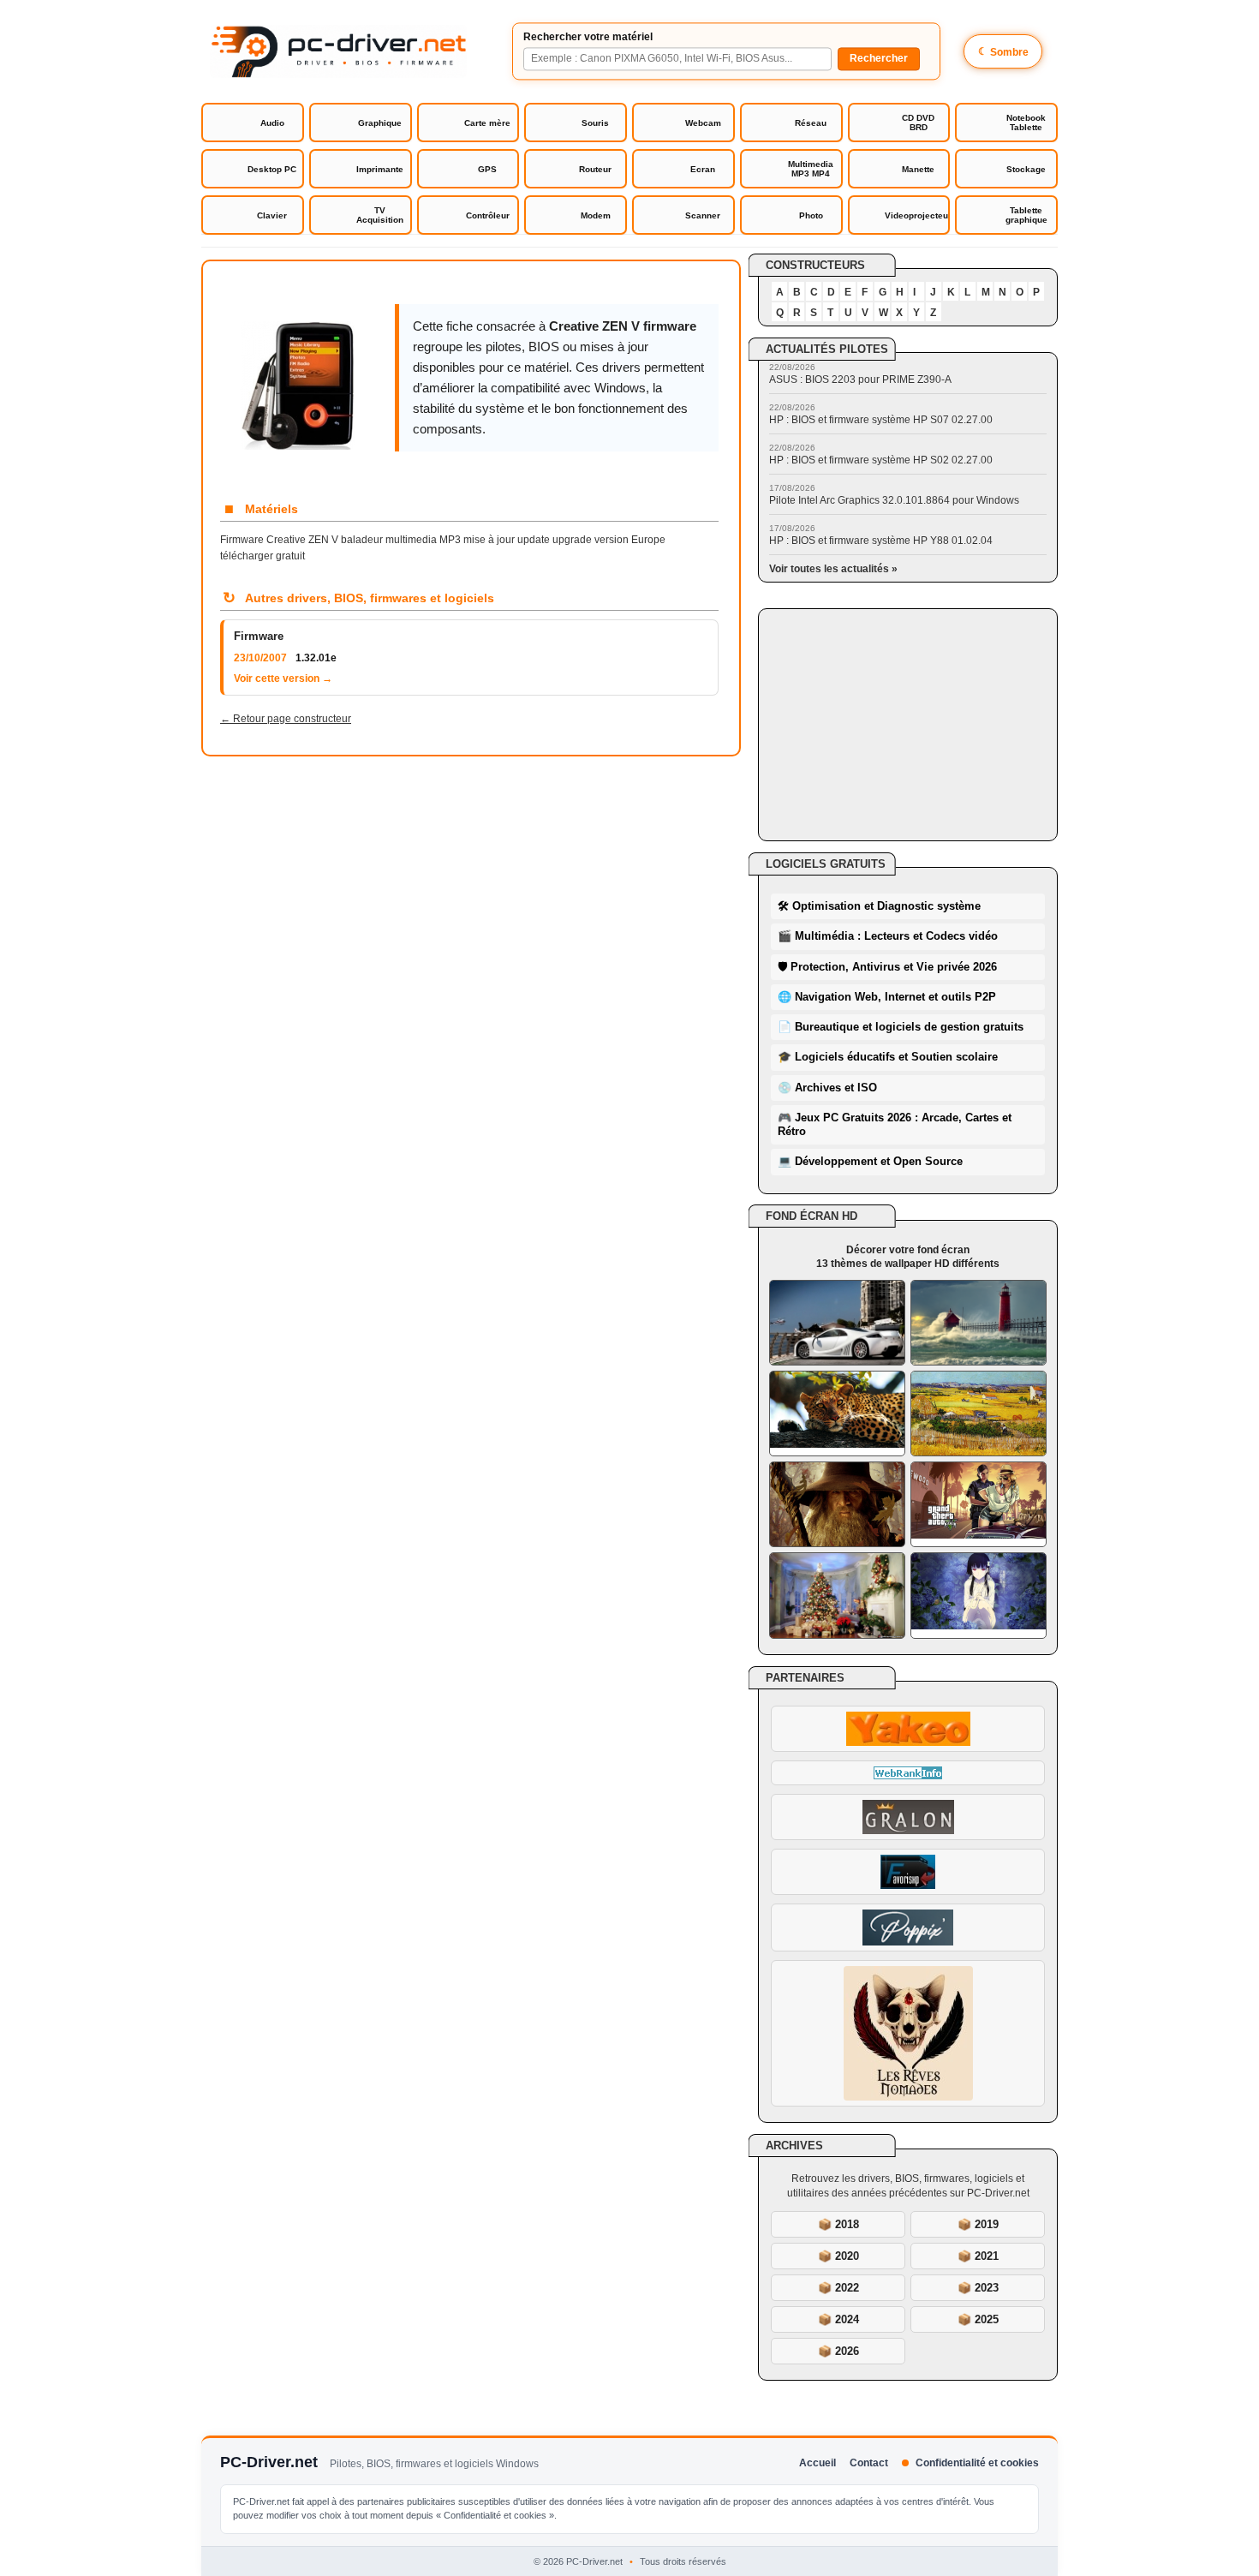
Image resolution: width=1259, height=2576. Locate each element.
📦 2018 (838, 2224)
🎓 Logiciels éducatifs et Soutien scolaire (888, 1057)
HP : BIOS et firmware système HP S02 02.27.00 (881, 460)
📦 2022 (838, 2288)
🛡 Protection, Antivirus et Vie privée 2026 (887, 967)
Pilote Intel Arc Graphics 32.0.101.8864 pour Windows (894, 500)
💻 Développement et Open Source (870, 1161)
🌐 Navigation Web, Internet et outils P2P (887, 997)
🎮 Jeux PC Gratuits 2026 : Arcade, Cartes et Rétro (895, 1124)
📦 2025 (978, 2319)
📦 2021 (978, 2256)
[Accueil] (338, 51)
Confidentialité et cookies (977, 2463)
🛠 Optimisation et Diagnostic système (879, 906)
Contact (869, 2463)
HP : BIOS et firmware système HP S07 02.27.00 (881, 420)
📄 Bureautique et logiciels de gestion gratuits (901, 1027)
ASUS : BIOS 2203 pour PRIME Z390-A (860, 380)
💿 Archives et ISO (827, 1088)
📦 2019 (978, 2224)
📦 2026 (838, 2351)
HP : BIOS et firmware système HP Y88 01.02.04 (881, 541)
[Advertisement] (908, 725)
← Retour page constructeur (286, 719)
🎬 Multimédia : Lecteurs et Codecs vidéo (888, 936)
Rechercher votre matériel (588, 37)
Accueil (817, 2463)
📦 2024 (838, 2319)
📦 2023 (978, 2288)
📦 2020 (838, 2256)
